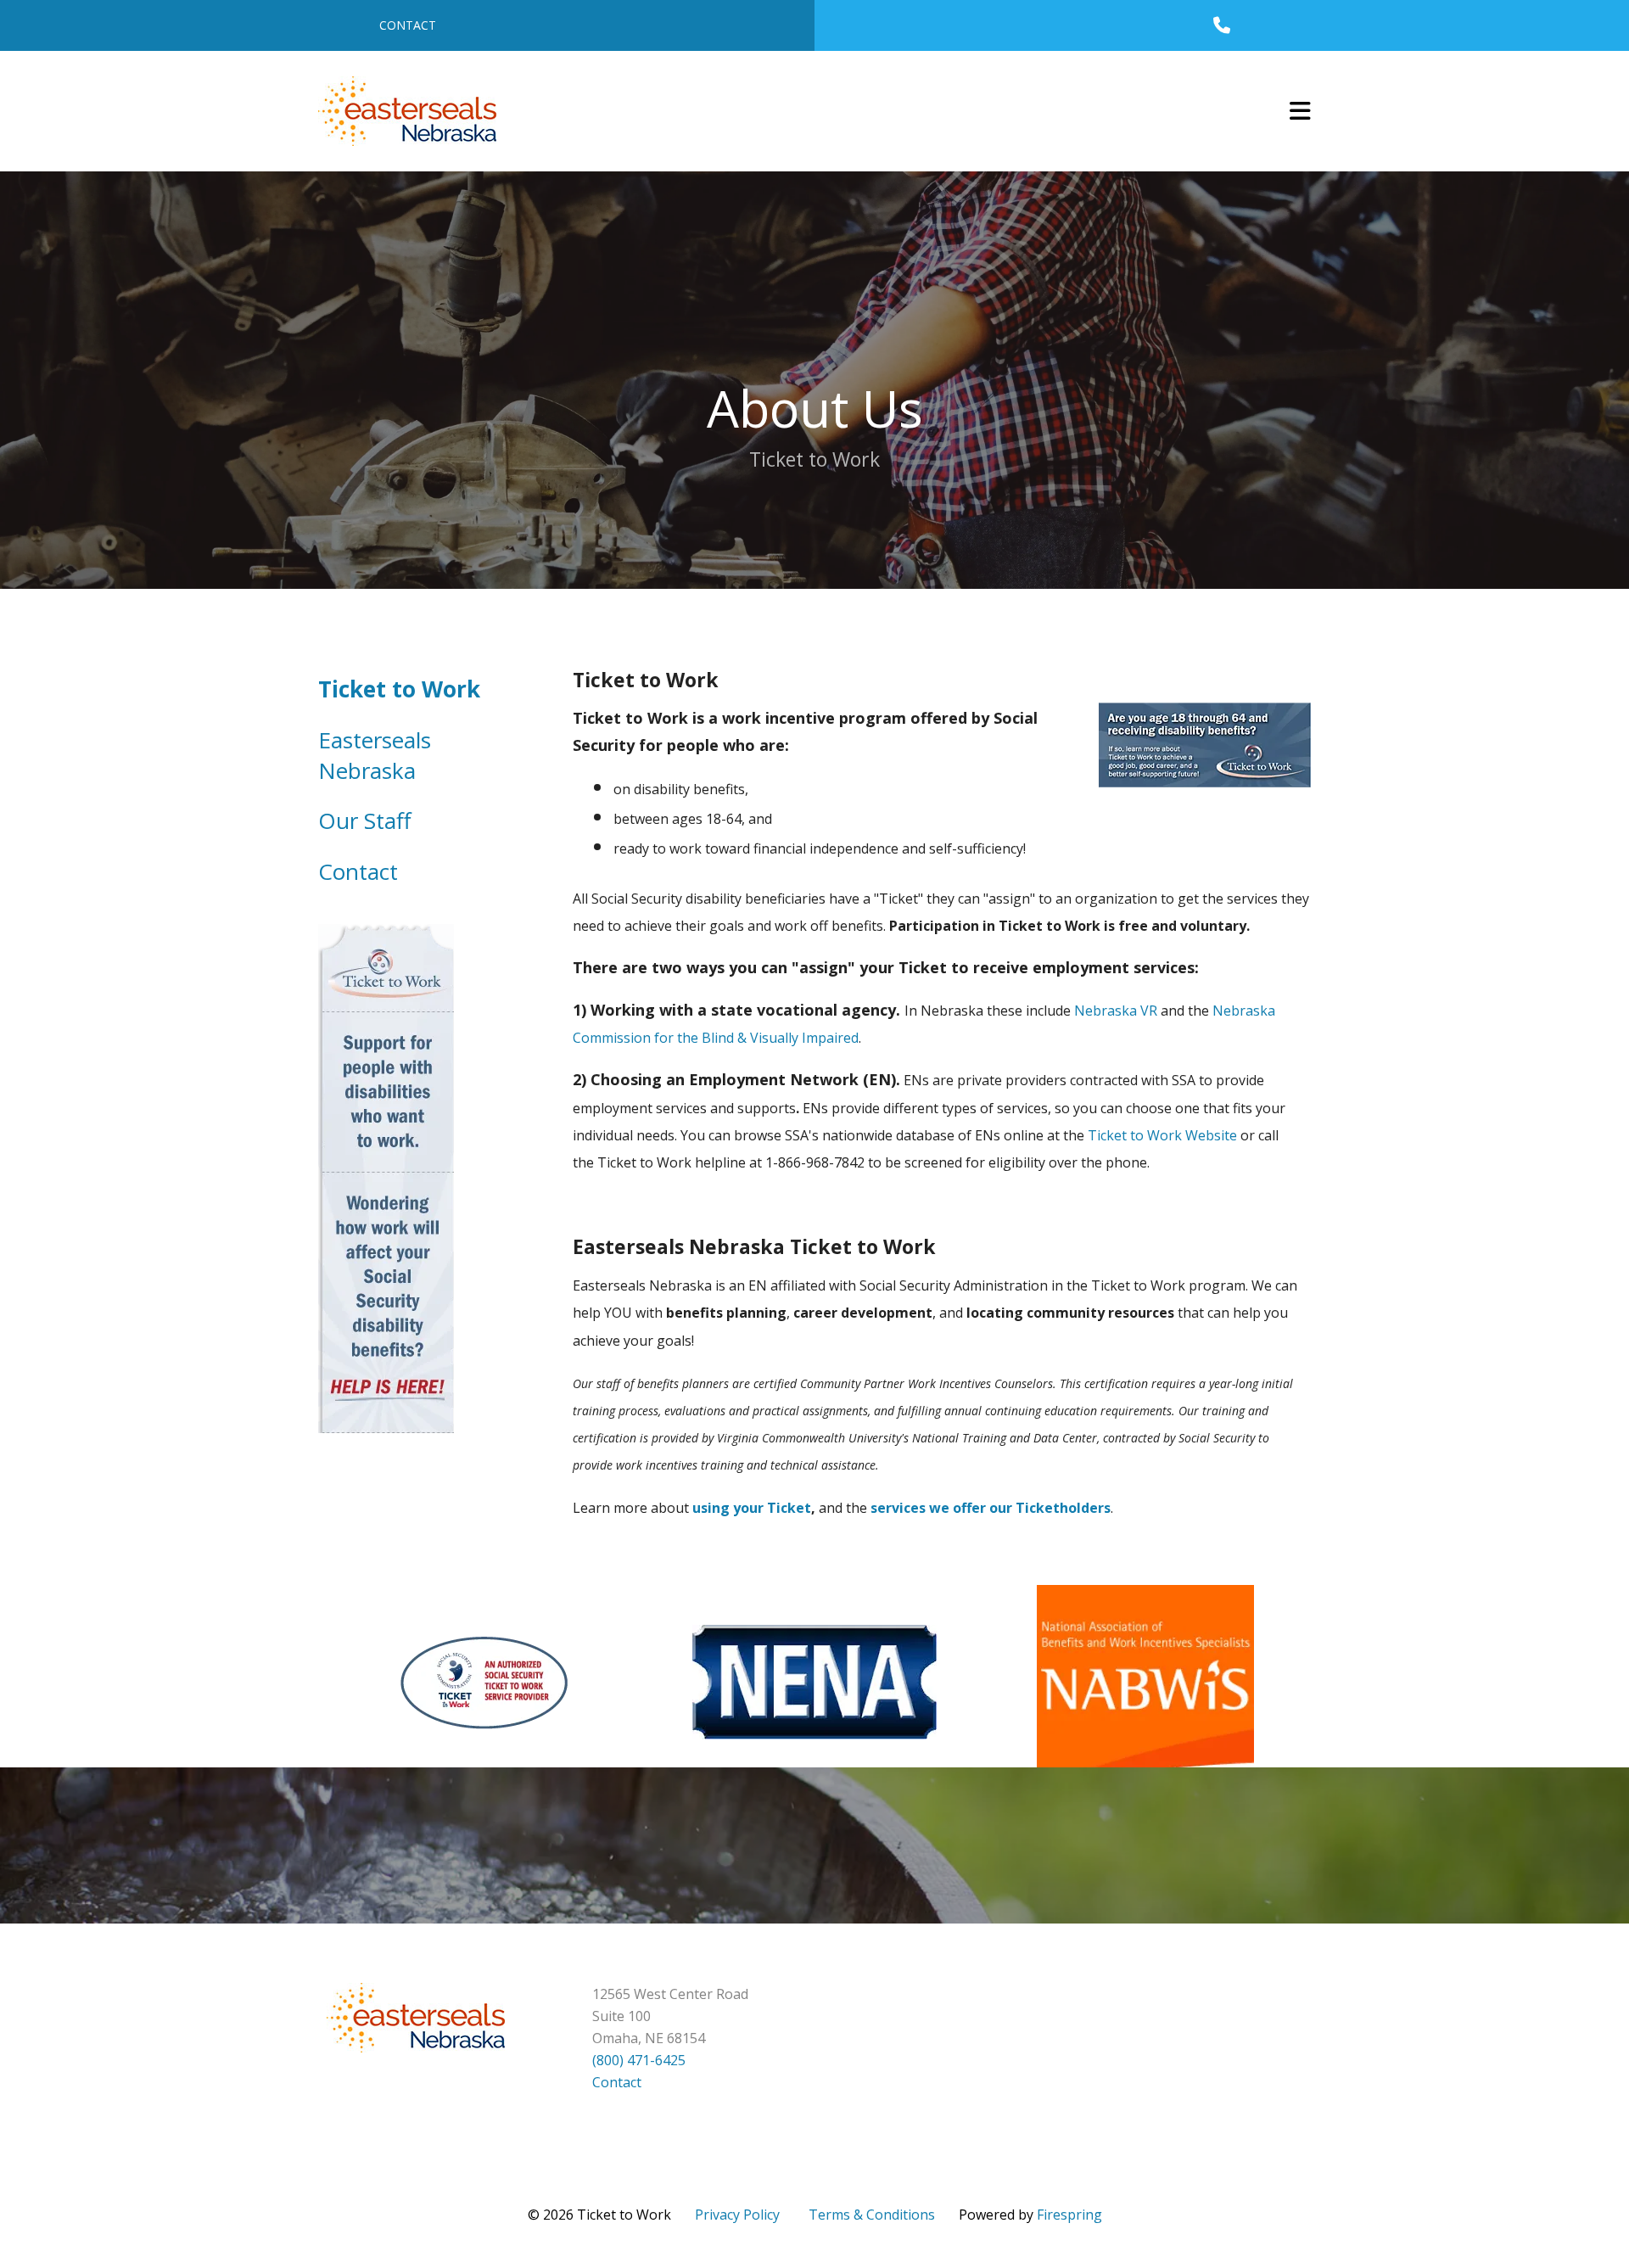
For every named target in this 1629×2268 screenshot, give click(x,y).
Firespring (1069, 2215)
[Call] (1222, 25)
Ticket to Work (399, 689)
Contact (408, 25)
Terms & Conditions (872, 2215)
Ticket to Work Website (1162, 1135)
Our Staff (365, 820)
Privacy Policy (737, 2215)
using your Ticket (752, 1508)
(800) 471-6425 (639, 2060)
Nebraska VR (1116, 1011)
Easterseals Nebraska (375, 755)
